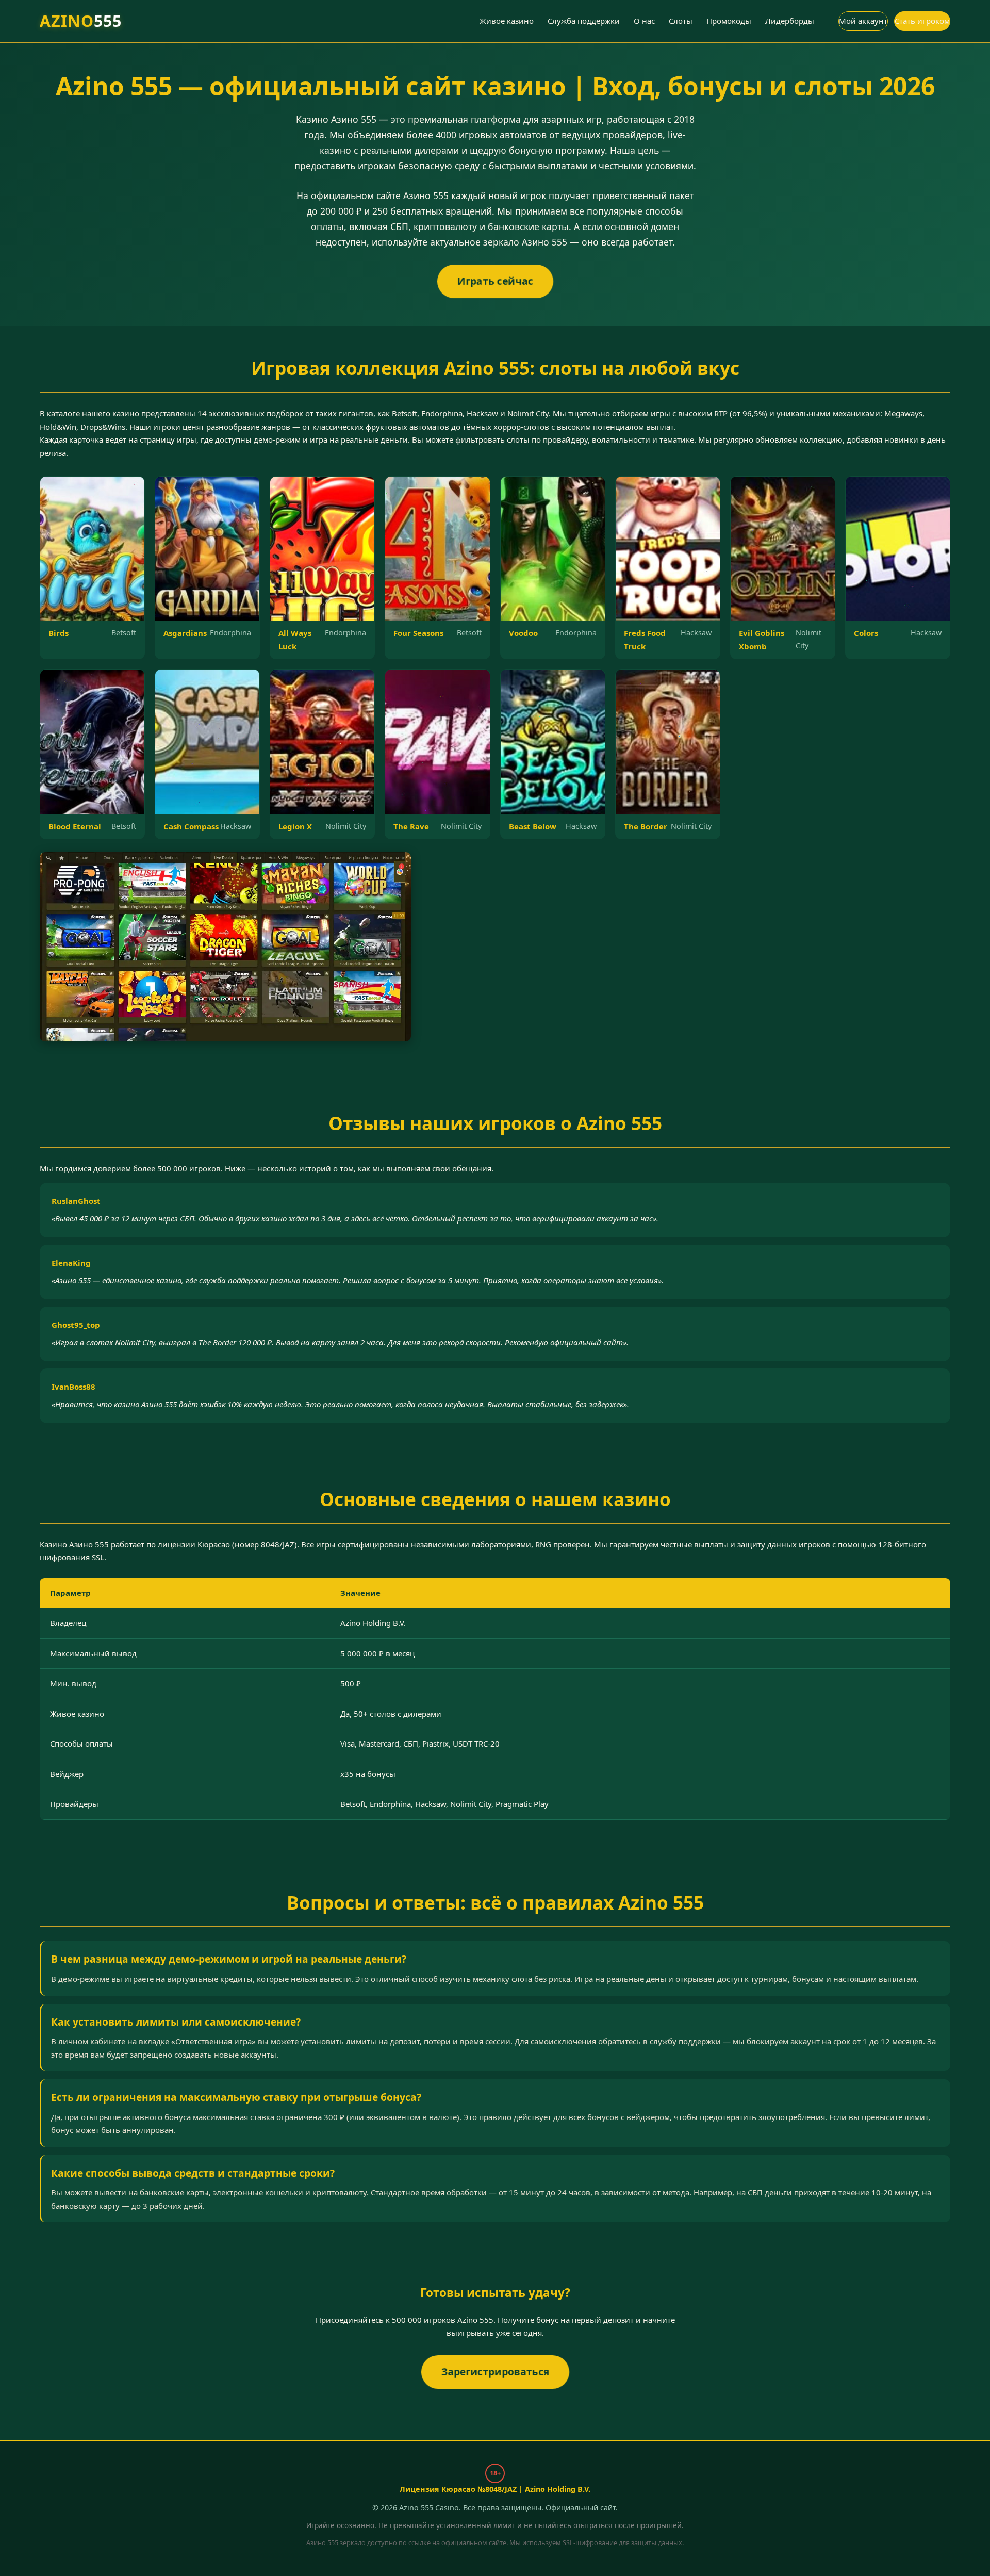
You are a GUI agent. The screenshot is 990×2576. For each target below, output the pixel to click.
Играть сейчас (495, 280)
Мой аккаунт (863, 21)
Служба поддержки (584, 21)
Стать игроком (922, 21)
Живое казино (507, 21)
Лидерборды (790, 21)
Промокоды (729, 21)
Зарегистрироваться (495, 2371)
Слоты (681, 21)
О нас (644, 21)
